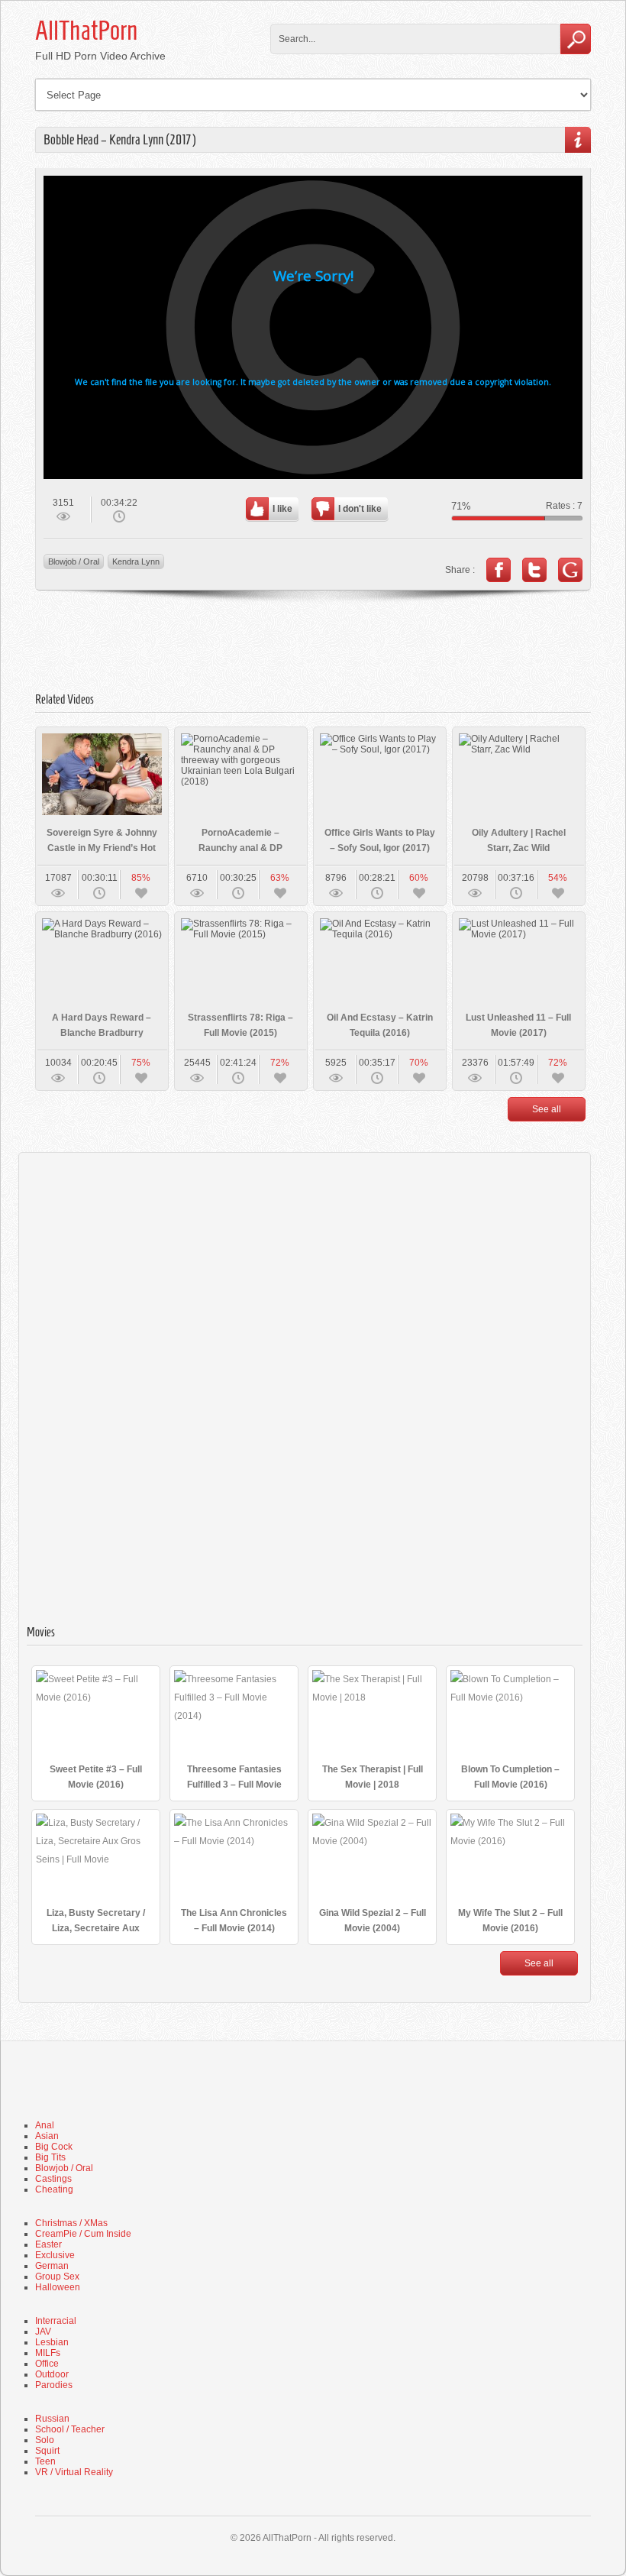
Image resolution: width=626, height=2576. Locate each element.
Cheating (54, 2189)
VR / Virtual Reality (74, 2472)
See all (547, 1109)
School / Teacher (70, 2429)
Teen (45, 2461)
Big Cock (54, 2147)
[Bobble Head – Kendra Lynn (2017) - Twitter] (534, 570)
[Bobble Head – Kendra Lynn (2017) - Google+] (570, 570)
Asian (47, 2136)
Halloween (58, 2287)
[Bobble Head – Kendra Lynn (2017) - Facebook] (499, 570)
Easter (48, 2244)
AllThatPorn (86, 31)
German (52, 2266)
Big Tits (50, 2157)
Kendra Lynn (136, 561)
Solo (45, 2440)
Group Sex (57, 2277)
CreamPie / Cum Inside (83, 2234)
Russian (52, 2419)
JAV (43, 2332)
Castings (53, 2179)
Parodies (54, 2385)
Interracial (56, 2321)
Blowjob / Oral (74, 561)
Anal (45, 2125)
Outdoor (52, 2374)
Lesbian (52, 2342)
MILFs (48, 2353)
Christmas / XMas (71, 2223)
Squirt (47, 2451)
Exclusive (55, 2255)
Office (47, 2364)
